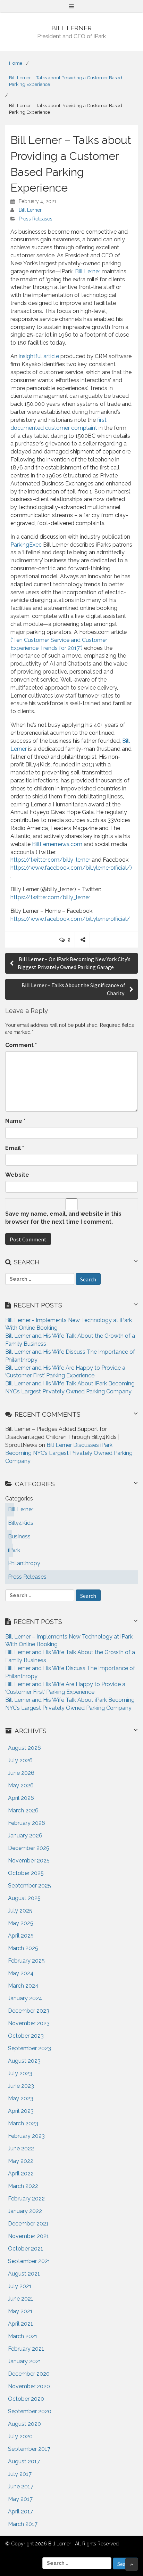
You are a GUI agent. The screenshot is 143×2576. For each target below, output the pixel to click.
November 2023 (29, 2023)
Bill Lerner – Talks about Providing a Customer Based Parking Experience (66, 81)
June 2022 (21, 2148)
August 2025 (24, 1898)
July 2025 (20, 1911)
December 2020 (29, 2374)
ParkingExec (26, 545)
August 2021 (24, 2274)
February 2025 (26, 1961)
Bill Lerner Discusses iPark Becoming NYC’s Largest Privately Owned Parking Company (69, 1453)
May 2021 (20, 2311)
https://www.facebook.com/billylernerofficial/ (70, 919)
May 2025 (21, 1923)
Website (17, 1175)
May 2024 (21, 1973)
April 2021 (20, 2324)
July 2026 (20, 1760)
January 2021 (25, 2361)
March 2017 (23, 2524)
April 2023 (21, 2111)
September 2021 (29, 2261)
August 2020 (24, 2424)
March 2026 (23, 1810)
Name (15, 1121)
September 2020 (30, 2411)
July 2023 (20, 2073)
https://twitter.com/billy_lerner (50, 860)
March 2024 (23, 1986)
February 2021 (26, 2349)
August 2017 (24, 2461)
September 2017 (29, 2449)
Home (16, 63)
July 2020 (20, 2436)
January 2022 (25, 2211)
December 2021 (28, 2224)
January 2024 (25, 1998)
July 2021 (20, 2286)
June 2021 (21, 2299)
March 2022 (23, 2186)
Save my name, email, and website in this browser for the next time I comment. (63, 1218)
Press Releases (36, 219)
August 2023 (24, 2061)
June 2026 (21, 1773)
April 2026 (21, 1798)
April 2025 (21, 1936)
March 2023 (23, 2123)
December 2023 (29, 2011)
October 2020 (26, 2399)
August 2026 (24, 1748)
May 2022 (21, 2161)
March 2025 (23, 1948)
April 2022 (21, 2173)
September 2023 (30, 2048)
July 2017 (20, 2474)
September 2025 (30, 1886)
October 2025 (26, 1873)
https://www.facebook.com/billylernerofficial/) (71, 868)
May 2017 (20, 2499)
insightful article (39, 356)
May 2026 (21, 1785)
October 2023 (26, 2036)
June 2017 (21, 2486)
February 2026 (27, 1823)
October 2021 (26, 2249)
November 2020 (29, 2386)
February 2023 (26, 2136)
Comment (21, 1045)
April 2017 (20, 2511)
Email (15, 1148)
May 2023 (21, 2098)
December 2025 (29, 1848)
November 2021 (28, 2236)
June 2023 (21, 2086)
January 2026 (25, 1836)
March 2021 (23, 2336)
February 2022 (26, 2199)
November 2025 (29, 1861)
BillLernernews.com (57, 844)
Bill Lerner (30, 210)
